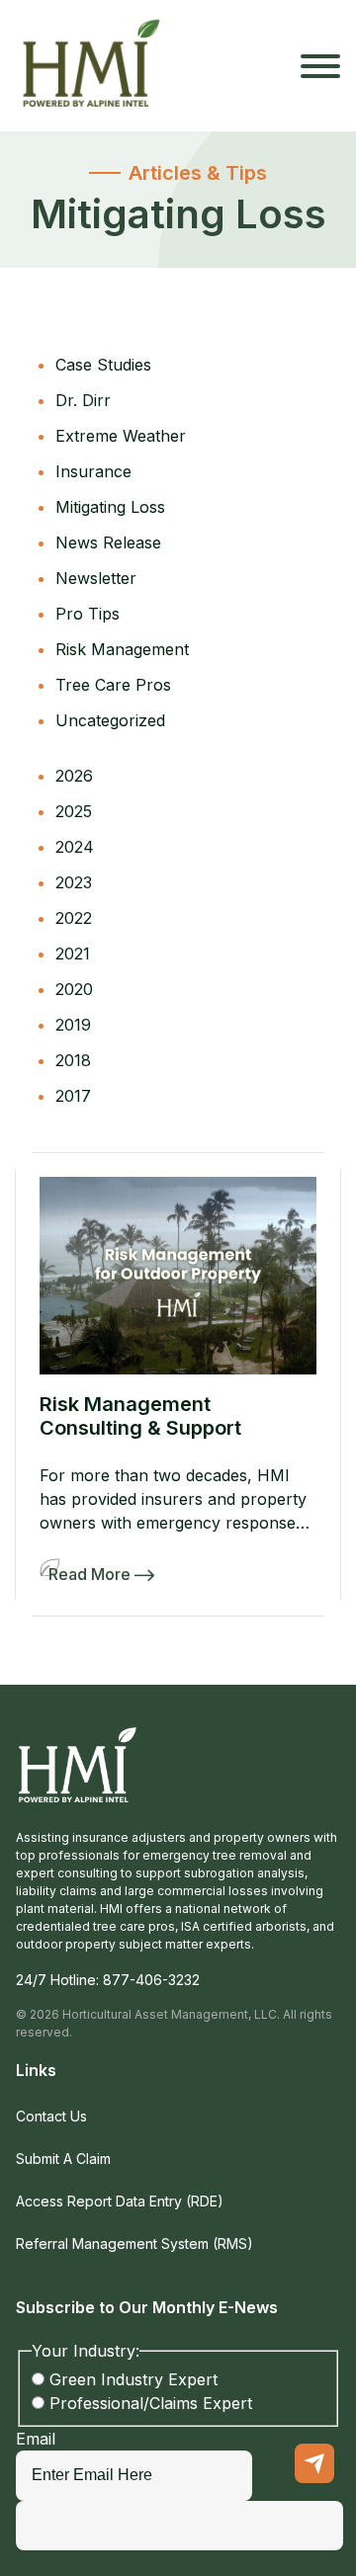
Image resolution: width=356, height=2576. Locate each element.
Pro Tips (88, 614)
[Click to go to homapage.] (78, 1777)
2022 (74, 918)
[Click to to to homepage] (92, 66)
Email (36, 2439)
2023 (74, 882)
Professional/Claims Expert (151, 2403)
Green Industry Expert (133, 2379)
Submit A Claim (63, 2159)
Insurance (93, 471)
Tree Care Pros (113, 685)
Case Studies (103, 365)
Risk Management (122, 649)
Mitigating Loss (110, 507)
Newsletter (96, 578)
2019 (73, 1025)
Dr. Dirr (83, 400)
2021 (73, 954)
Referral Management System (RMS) (134, 2244)
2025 (74, 811)
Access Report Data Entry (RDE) (120, 2201)
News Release (108, 542)
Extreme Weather (121, 436)
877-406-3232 (151, 1980)
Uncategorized (110, 720)
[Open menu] (320, 66)
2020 (74, 989)
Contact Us (51, 2116)
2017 (73, 1096)
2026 (74, 776)
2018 (73, 1060)
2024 (75, 847)
